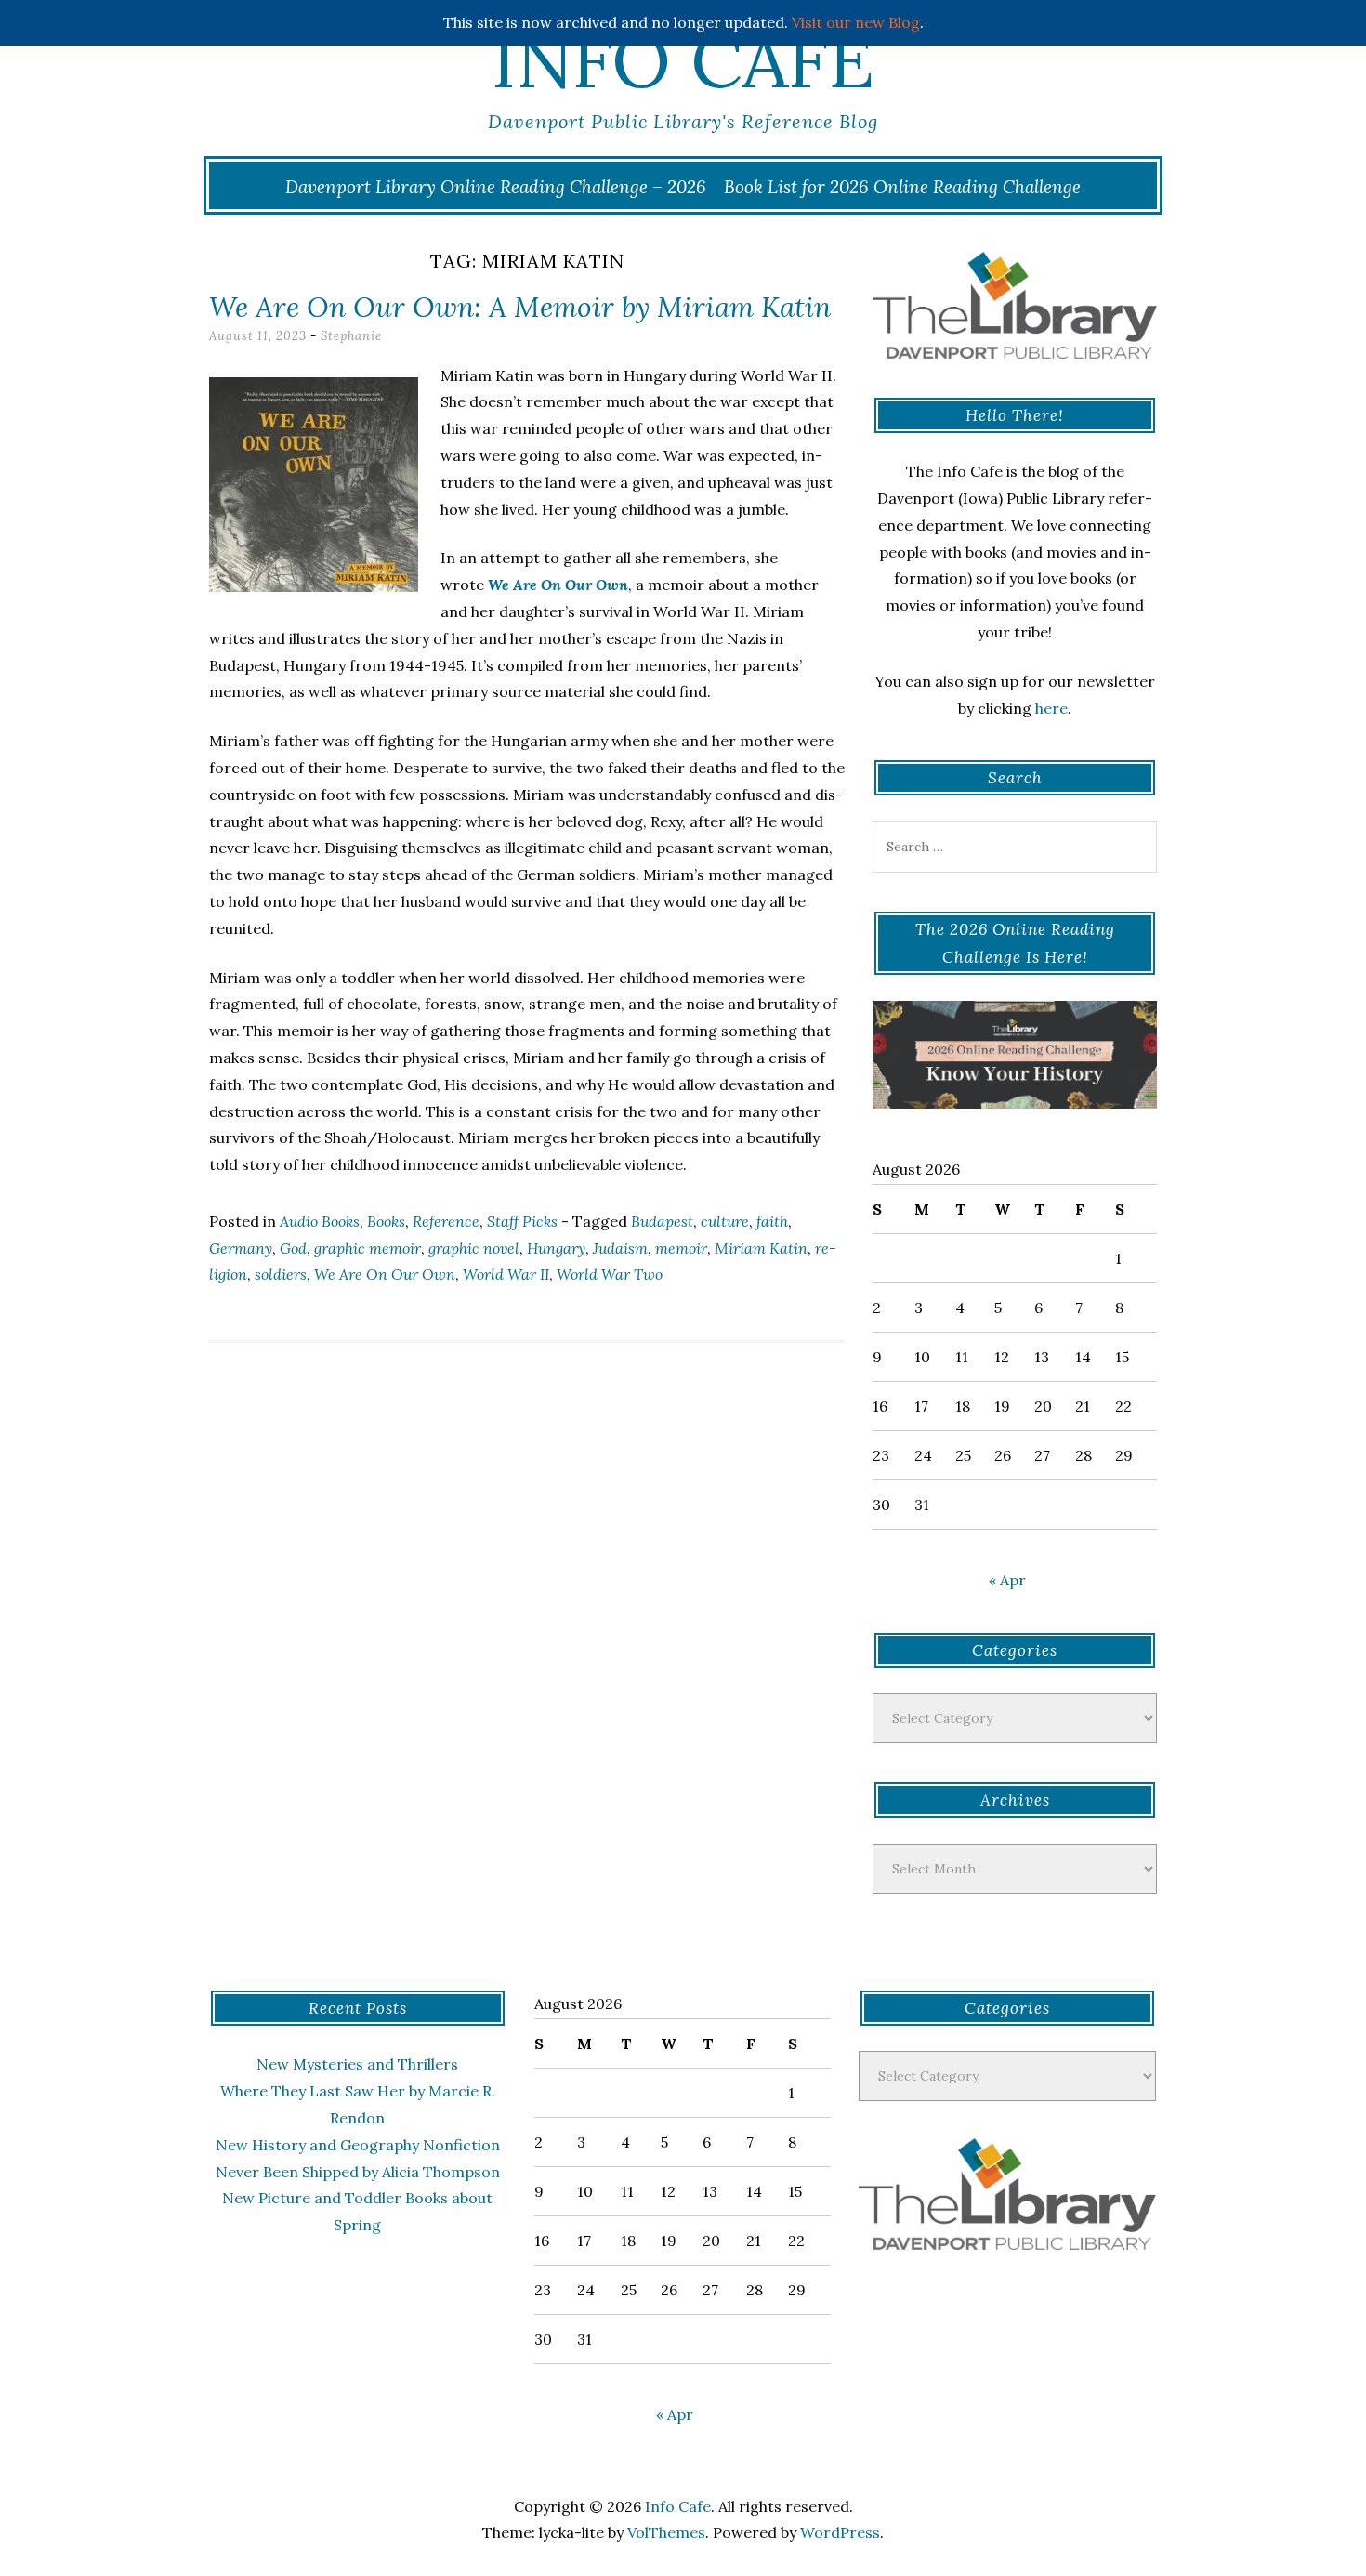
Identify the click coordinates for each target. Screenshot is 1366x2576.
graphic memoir (368, 1248)
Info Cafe (683, 60)
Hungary (556, 1248)
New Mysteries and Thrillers (357, 2064)
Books (386, 1221)
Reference (446, 1221)
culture (725, 1221)
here (1051, 708)
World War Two (610, 1274)
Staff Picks (522, 1221)
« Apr (1007, 1580)
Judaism (620, 1248)
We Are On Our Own (385, 1274)
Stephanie (351, 336)
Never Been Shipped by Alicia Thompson (358, 2172)
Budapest (662, 1221)
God (293, 1248)
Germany (241, 1248)
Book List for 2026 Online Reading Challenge (902, 187)
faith (772, 1221)
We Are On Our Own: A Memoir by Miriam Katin (520, 307)
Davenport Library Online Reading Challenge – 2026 (496, 187)
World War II (506, 1274)
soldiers (281, 1274)
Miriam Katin (761, 1248)
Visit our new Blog (856, 22)
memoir (681, 1248)
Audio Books (320, 1221)
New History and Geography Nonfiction (358, 2145)
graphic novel (474, 1248)
